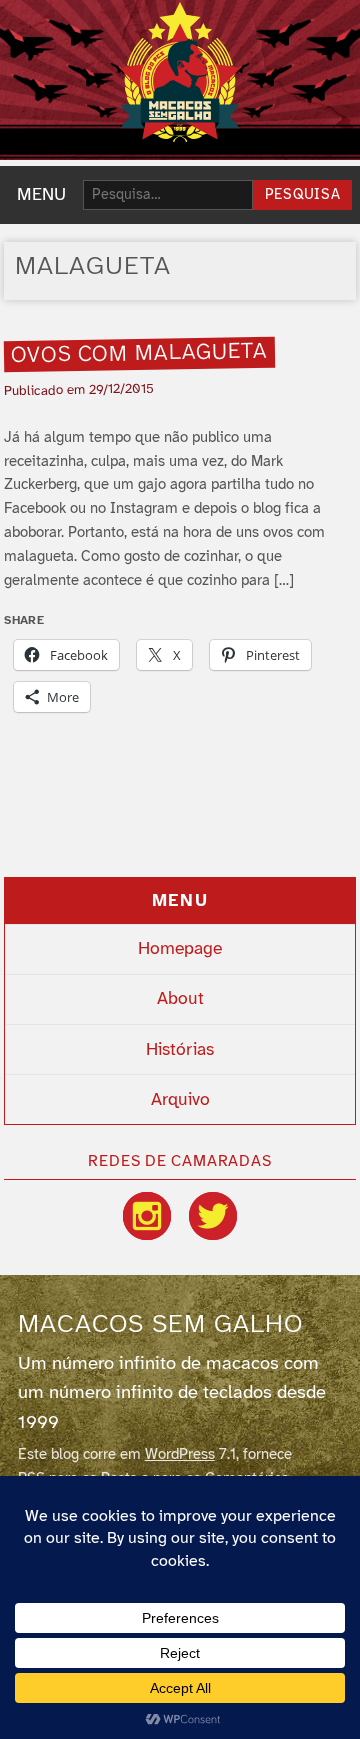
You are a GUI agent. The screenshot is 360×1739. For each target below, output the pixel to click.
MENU (41, 195)
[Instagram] (147, 1216)
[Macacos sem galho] (180, 72)
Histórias (180, 1050)
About (180, 999)
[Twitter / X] (213, 1216)
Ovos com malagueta (140, 354)
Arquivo (180, 1100)
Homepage (180, 949)
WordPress (180, 1455)
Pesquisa (303, 195)
